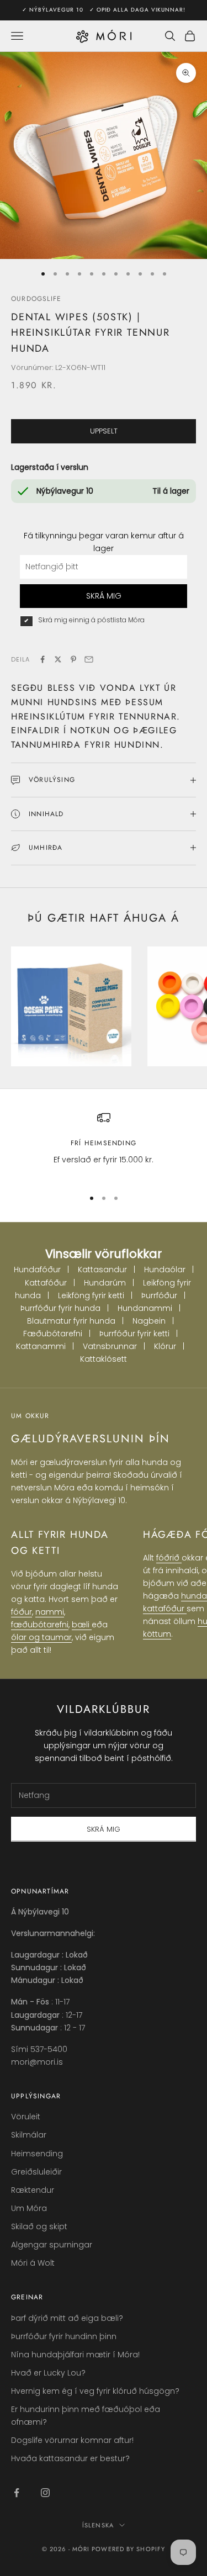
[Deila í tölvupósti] (89, 659)
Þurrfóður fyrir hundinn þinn (64, 2336)
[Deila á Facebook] (43, 659)
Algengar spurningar (52, 2245)
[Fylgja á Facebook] (17, 2493)
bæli (82, 1625)
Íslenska (98, 2525)
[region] (104, 1145)
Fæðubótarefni (53, 1334)
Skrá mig (104, 1829)
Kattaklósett (104, 1359)
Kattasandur (102, 1270)
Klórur (165, 1346)
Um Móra (29, 2208)
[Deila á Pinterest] (73, 659)
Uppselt (104, 431)
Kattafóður (46, 1283)
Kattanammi (41, 1346)
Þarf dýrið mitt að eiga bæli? (67, 2318)
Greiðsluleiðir (36, 2172)
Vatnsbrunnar (110, 1346)
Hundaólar (165, 1270)
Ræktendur (33, 2190)
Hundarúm (105, 1283)
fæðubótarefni (40, 1625)
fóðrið (169, 1558)
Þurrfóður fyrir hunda (60, 1308)
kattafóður (165, 1609)
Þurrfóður (159, 1295)
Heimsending (37, 2154)
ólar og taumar (41, 1637)
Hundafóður (37, 1270)
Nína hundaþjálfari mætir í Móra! (75, 2355)
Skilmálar (29, 2135)
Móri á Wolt (33, 2263)
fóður (22, 1612)
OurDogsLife (36, 299)
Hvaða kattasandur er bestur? (70, 2458)
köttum (157, 1634)
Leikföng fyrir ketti (91, 1295)
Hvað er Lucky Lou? (48, 2373)
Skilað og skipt (39, 2226)
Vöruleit (26, 2117)
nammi (50, 1612)
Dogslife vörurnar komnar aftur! (72, 2440)
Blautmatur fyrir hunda (71, 1321)
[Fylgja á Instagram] (45, 2493)
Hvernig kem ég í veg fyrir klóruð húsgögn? (95, 2391)
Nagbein (149, 1321)
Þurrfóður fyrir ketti (134, 1334)
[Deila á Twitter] (58, 659)
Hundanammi (145, 1308)
